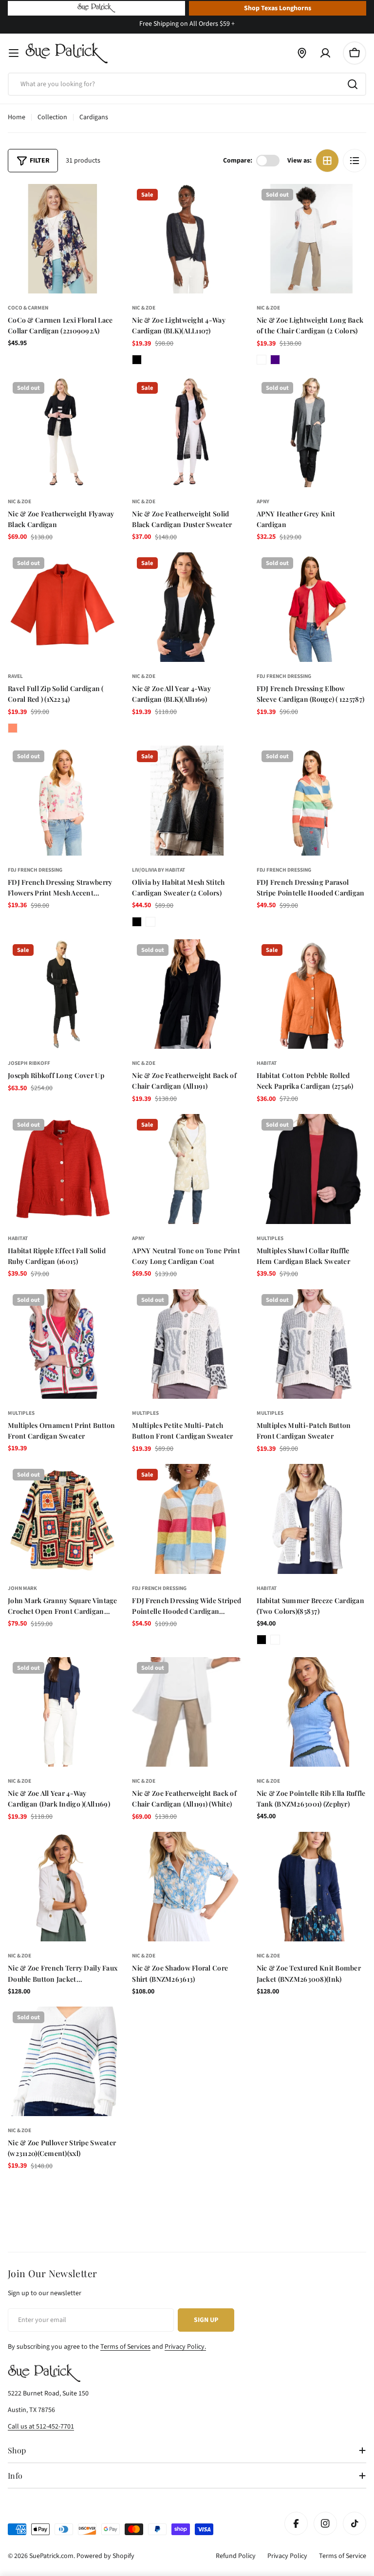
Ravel (15, 676)
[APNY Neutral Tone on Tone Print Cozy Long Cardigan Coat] (187, 1169)
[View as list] (355, 161)
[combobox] (187, 84)
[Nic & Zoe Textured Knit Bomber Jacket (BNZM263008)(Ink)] (311, 1887)
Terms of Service (343, 2556)
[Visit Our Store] (302, 53)
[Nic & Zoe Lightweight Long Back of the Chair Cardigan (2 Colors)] (311, 239)
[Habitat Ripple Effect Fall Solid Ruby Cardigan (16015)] (63, 1169)
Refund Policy (236, 2556)
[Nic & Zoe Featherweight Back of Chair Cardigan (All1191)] (187, 994)
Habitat (267, 1063)
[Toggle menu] (14, 53)
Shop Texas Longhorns (278, 8)
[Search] (353, 84)
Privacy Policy (287, 2556)
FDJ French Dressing (284, 676)
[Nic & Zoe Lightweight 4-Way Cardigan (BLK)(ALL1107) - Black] (137, 360)
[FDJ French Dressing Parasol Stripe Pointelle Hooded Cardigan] (311, 800)
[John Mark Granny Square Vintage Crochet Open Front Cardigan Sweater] (63, 1519)
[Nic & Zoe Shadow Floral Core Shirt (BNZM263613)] (187, 1887)
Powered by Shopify (105, 2556)
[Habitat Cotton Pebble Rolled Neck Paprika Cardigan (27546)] (311, 994)
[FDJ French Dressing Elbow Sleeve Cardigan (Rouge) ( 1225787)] (311, 607)
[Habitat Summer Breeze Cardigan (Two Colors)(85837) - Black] (262, 1640)
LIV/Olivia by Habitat (159, 870)
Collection (52, 117)
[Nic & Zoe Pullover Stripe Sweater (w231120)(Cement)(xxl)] (63, 2061)
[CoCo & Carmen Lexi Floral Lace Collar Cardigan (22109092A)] (63, 239)
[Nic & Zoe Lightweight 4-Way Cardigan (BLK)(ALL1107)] (187, 239)
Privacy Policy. (185, 2347)
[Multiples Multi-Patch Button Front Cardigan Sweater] (311, 1344)
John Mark (22, 1588)
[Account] (325, 53)
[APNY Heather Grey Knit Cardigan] (311, 432)
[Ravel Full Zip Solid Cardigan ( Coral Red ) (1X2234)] (63, 607)
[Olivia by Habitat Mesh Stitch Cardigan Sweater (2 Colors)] (187, 800)
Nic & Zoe (144, 308)
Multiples (270, 1238)
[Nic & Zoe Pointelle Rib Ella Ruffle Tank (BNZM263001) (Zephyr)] (311, 1712)
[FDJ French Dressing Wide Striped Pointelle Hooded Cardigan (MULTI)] (187, 1519)
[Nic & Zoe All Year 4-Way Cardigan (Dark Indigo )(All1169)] (63, 1712)
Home (17, 117)
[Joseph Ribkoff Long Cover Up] (63, 994)
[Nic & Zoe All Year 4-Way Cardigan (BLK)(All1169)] (187, 607)
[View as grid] (327, 161)
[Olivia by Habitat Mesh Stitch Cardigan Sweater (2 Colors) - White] (150, 922)
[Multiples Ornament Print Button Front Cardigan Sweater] (63, 1344)
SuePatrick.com (51, 2556)
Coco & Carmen (28, 308)
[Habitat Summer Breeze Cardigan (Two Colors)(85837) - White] (275, 1640)
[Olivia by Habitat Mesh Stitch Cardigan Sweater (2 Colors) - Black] (137, 922)
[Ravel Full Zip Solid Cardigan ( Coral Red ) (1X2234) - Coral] (13, 728)
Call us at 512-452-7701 (41, 2427)
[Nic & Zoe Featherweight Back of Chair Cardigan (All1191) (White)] (187, 1712)
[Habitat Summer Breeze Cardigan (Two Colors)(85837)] (311, 1519)
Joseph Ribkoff (29, 1063)
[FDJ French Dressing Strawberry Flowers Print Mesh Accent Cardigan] (63, 800)
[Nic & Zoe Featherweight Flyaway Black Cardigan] (63, 432)
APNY (263, 502)
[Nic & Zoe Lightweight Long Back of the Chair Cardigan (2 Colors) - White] (262, 360)
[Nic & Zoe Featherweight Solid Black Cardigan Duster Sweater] (187, 432)
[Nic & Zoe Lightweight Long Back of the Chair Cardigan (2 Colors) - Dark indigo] (275, 360)
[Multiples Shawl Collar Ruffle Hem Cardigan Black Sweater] (311, 1169)
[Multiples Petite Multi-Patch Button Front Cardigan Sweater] (187, 1344)
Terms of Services (125, 2347)
